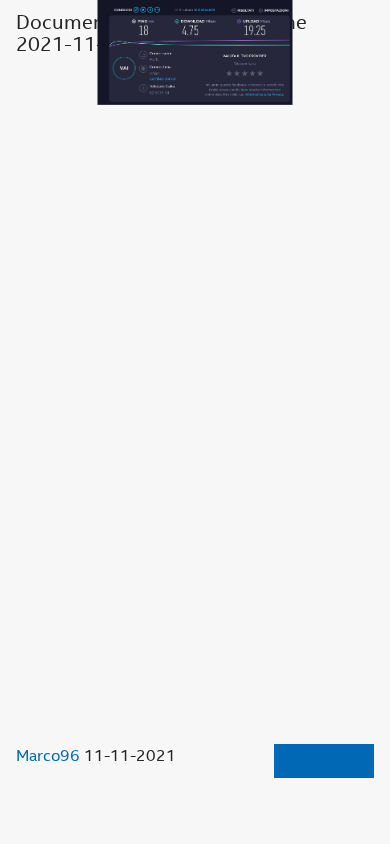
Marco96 (48, 755)
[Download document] (324, 761)
